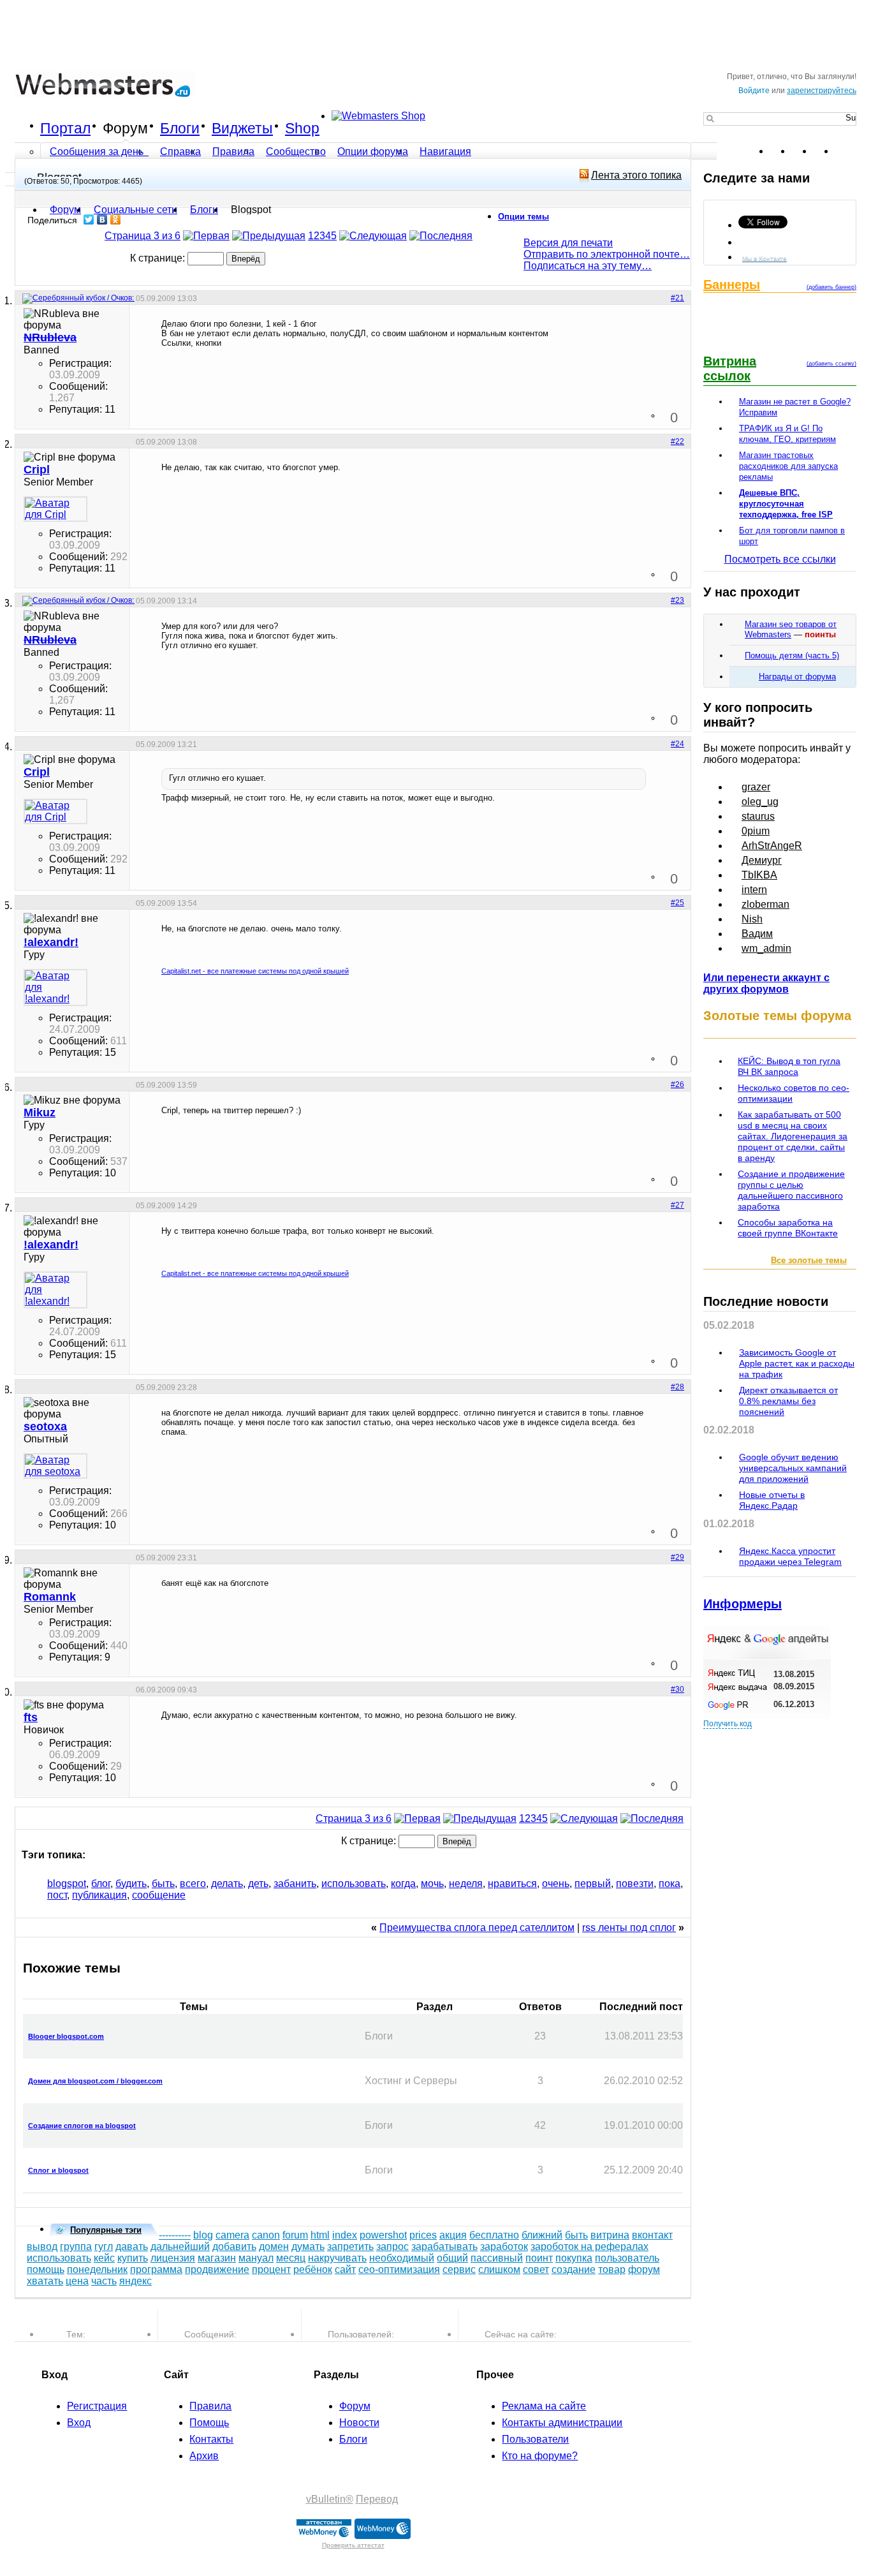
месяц (291, 2258)
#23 (677, 600)
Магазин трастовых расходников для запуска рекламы (788, 466)
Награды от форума (797, 677)
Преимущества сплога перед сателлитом (477, 1928)
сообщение (159, 1895)
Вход (79, 2423)
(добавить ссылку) (831, 364)
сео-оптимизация (399, 2269)
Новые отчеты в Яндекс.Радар (772, 1500)
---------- (175, 2235)
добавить (234, 2247)
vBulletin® (330, 2499)
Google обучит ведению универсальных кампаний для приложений (793, 1468)
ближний (542, 2235)
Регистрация (97, 2406)
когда (403, 1884)
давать (132, 2247)
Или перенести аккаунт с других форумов (766, 983)
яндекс (135, 2281)
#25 (677, 903)
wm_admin (766, 948)
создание (574, 2269)
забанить (295, 1884)
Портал (65, 128)
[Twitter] (89, 219)
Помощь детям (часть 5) (792, 655)
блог (101, 1884)
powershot (383, 2235)
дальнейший (180, 2247)
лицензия (173, 2258)
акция (453, 2235)
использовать (354, 1884)
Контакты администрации (562, 2423)
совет (536, 2269)
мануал (256, 2258)
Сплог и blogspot (58, 2170)
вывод (42, 2247)
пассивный (497, 2258)
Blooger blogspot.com (66, 2036)
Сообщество (296, 152)
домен (274, 2247)
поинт (539, 2258)
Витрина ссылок (730, 368)
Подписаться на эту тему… (588, 266)
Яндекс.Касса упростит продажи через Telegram (790, 1556)
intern (754, 890)
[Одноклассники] (116, 219)
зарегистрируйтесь (822, 91)
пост (57, 1895)
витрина (610, 2235)
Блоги (180, 128)
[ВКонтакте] (102, 219)
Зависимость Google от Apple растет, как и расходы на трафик (797, 1363)
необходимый (402, 2258)
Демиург (762, 860)
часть (104, 2281)
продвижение (217, 2269)
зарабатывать (444, 2247)
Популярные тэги (106, 2230)
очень (556, 1884)
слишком (499, 2269)
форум (644, 2269)
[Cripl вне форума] (55, 509)
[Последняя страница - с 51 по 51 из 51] (441, 236)
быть (163, 1884)
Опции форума (373, 152)
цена (77, 2281)
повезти (635, 1884)
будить (131, 1884)
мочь (432, 1884)
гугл (104, 2247)
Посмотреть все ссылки (780, 559)
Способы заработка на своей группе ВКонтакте (788, 1228)
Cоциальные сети (135, 210)
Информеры (743, 1604)
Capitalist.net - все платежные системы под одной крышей (255, 971)
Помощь (209, 2423)
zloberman (765, 904)
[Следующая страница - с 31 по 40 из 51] (373, 236)
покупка (574, 2258)
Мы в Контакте (765, 258)
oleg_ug (760, 802)
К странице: (159, 258)
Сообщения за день (98, 152)
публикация (99, 1895)
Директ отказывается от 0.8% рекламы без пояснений (788, 1401)
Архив (204, 2456)
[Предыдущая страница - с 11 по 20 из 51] (269, 236)
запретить (350, 2247)
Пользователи (535, 2439)
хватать (45, 2281)
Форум (125, 128)
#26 (677, 1084)
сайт (345, 2269)
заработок (504, 2247)
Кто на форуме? (540, 2456)
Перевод (377, 2499)
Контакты (211, 2439)
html (320, 2235)
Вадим (757, 934)
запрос (392, 2247)
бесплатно (494, 2235)
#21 (677, 298)
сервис (459, 2269)
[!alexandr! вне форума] (55, 988)
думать (308, 2247)
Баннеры (732, 285)
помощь (46, 2269)
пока (670, 1884)
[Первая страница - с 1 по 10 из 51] (206, 236)
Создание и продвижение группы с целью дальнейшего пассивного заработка (791, 1190)
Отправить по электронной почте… (607, 254)
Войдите (754, 91)
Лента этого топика (636, 175)
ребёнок (313, 2269)
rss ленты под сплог (629, 1928)
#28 (677, 1387)
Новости (359, 2423)
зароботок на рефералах (589, 2247)
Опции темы (523, 217)
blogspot (67, 1884)
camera (232, 2235)
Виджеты (242, 128)
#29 (677, 1557)
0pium (756, 831)
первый (593, 1884)
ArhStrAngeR (772, 846)
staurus (758, 816)
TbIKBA (759, 875)
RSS (846, 151)
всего (193, 1884)
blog (203, 2235)
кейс (104, 2258)
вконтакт (652, 2235)
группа (76, 2247)
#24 (677, 744)
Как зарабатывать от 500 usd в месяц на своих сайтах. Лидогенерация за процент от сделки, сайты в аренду (793, 1136)
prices (423, 2235)
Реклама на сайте (544, 2406)
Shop (302, 128)
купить (133, 2258)
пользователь (627, 2258)
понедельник (97, 2269)
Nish (752, 919)
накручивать (337, 2258)
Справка (180, 152)
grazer (756, 787)
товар (612, 2269)
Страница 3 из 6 (143, 236)
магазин (217, 2258)
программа (156, 2269)
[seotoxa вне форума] (55, 1466)
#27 (677, 1205)
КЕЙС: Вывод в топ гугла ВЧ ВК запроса (789, 1066)
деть (258, 1884)
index (345, 2235)
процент (271, 2269)
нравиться (512, 1884)
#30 (677, 1689)
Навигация (445, 152)
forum (295, 2235)
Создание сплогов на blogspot (82, 2126)
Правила (233, 152)
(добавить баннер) (831, 287)
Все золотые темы (809, 1260)
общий (452, 2258)
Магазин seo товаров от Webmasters (791, 629)
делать (227, 1884)
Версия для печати (568, 243)
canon (266, 2235)
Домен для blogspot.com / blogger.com (95, 2081)
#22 (677, 441)
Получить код (728, 1724)
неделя (466, 1884)
